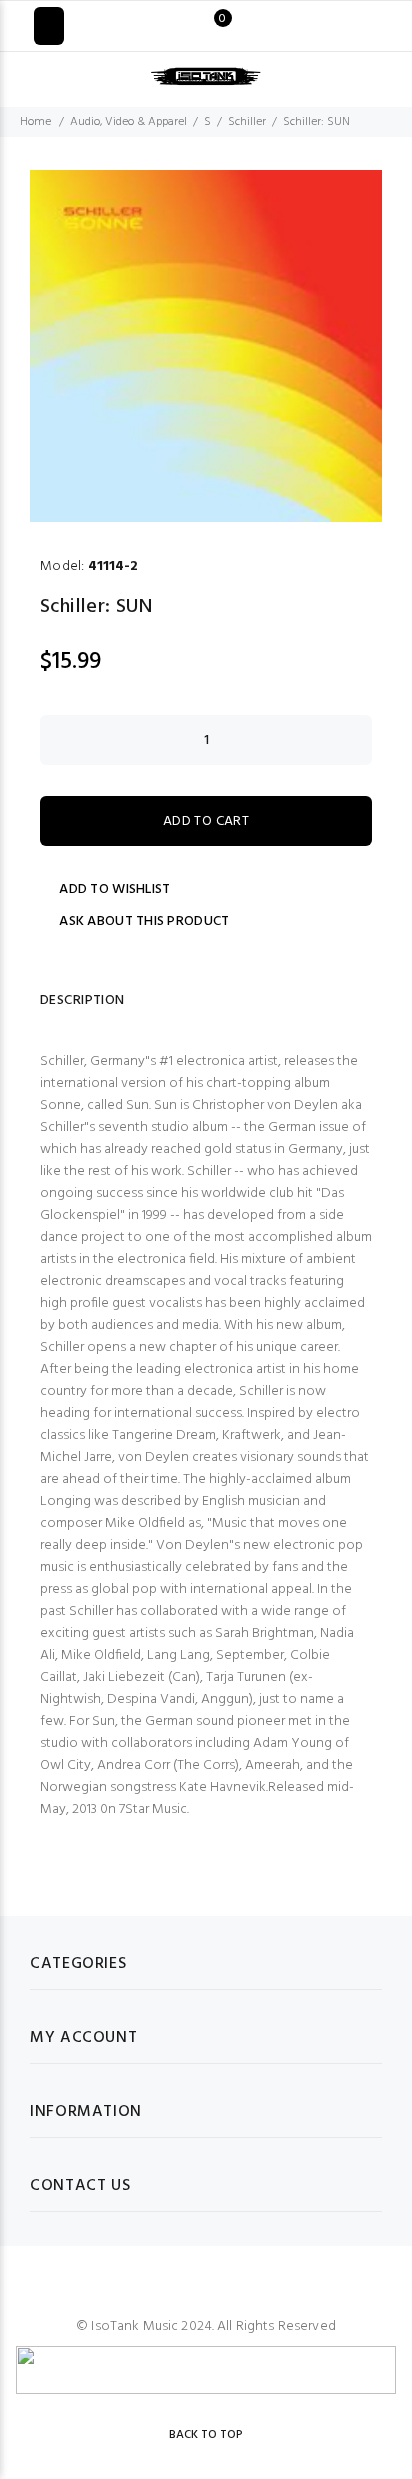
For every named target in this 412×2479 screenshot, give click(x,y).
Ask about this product (144, 922)
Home (35, 122)
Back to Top (206, 2435)
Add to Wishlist (114, 890)
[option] (206, 346)
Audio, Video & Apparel (128, 122)
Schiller (247, 122)
